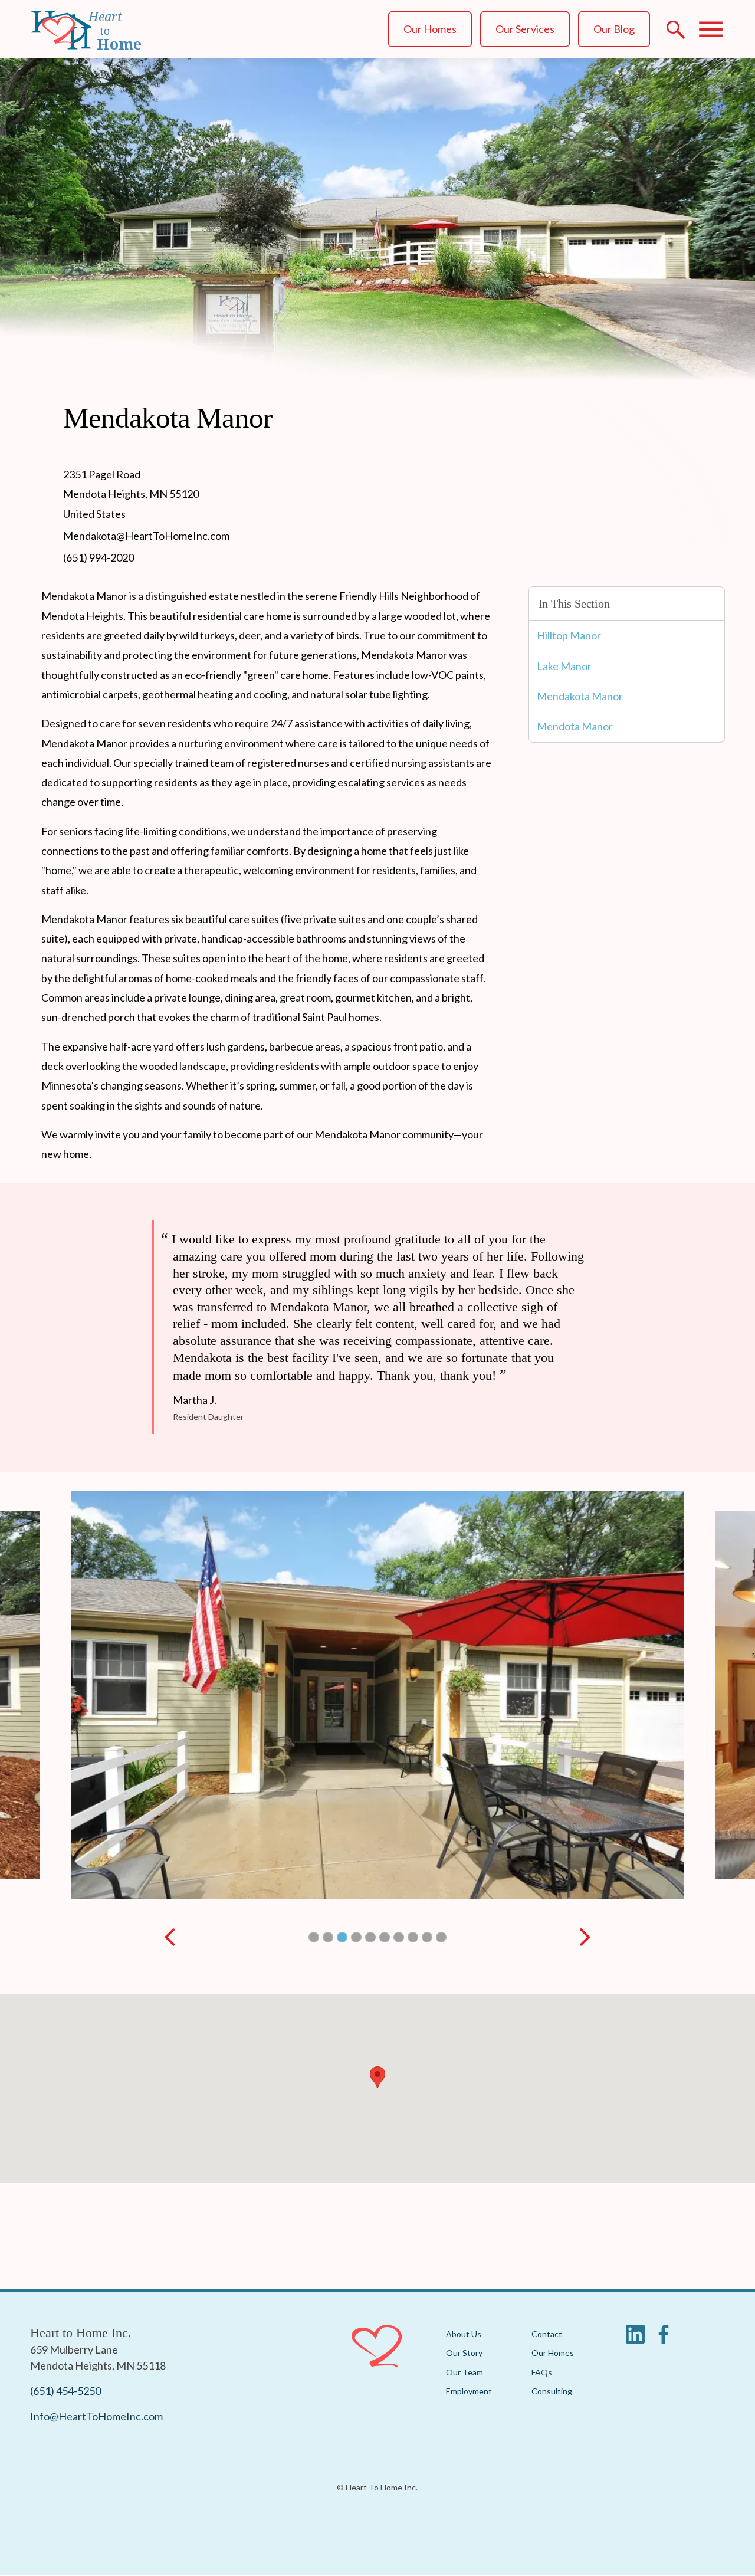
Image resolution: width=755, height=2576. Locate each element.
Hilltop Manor (569, 635)
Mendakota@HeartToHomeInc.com (146, 536)
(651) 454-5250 (65, 2391)
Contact (547, 2334)
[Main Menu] (711, 29)
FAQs (542, 2372)
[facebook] (664, 2339)
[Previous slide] (170, 1937)
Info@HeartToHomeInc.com (96, 2416)
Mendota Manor (575, 726)
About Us (464, 2334)
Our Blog (614, 29)
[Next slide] (585, 1937)
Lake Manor (564, 666)
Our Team (465, 2372)
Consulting (552, 2391)
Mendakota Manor (580, 696)
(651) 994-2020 (99, 557)
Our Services (525, 29)
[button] (314, 1937)
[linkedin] (635, 2339)
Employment (469, 2391)
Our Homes (430, 29)
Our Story (464, 2353)
